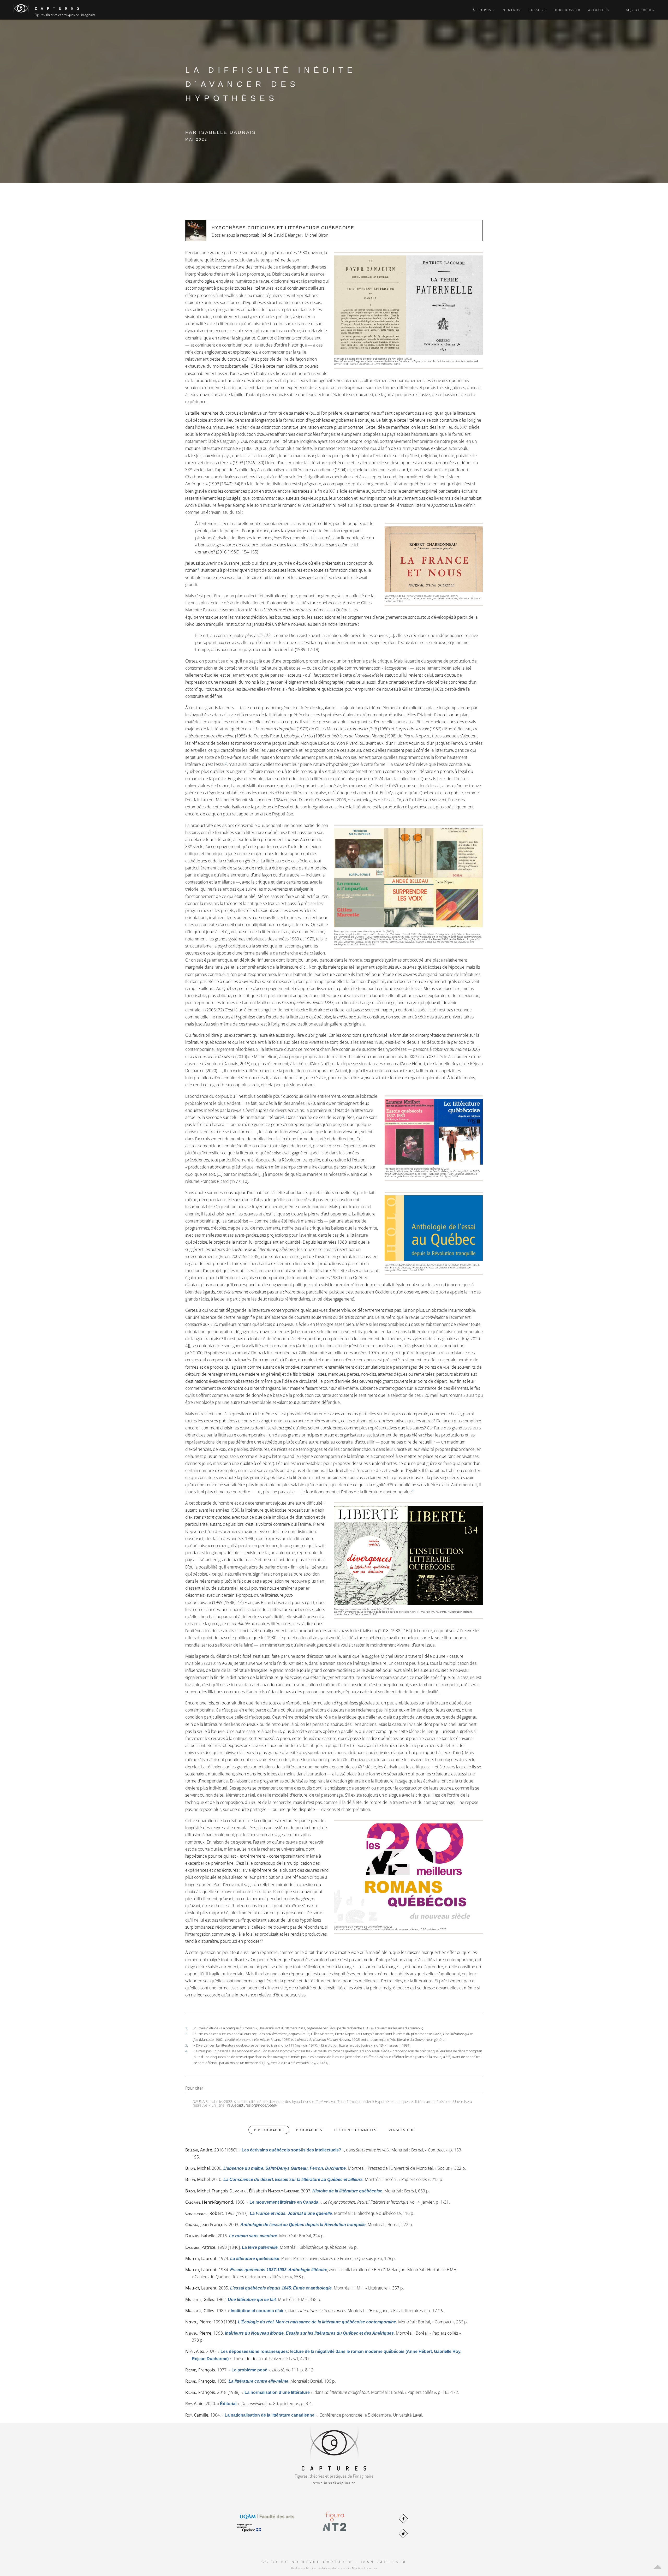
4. (187, 2051)
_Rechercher (642, 10)
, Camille (197, 2415)
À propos (483, 10)
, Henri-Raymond (209, 2202)
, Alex (195, 2351)
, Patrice (200, 2247)
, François (200, 2370)
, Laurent (201, 2258)
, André (199, 2150)
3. (187, 2045)
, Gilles (200, 2299)
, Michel (198, 2168)
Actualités (599, 10)
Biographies (309, 2130)
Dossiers (537, 10)
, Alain (194, 2404)
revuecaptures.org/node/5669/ (252, 2105)
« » (291, 2150)
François (227, 2191)
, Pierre (198, 2322)
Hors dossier (567, 10)
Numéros (512, 10)
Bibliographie (272, 2130)
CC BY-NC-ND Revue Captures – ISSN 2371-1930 (334, 2562)
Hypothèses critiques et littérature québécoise (283, 228)
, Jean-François (206, 2225)
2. (187, 2034)
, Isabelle (200, 2236)
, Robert (204, 2213)
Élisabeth (274, 2191)
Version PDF (401, 2130)
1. (187, 2028)
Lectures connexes (355, 2130)
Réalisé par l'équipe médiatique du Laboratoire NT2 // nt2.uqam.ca (334, 2568)
